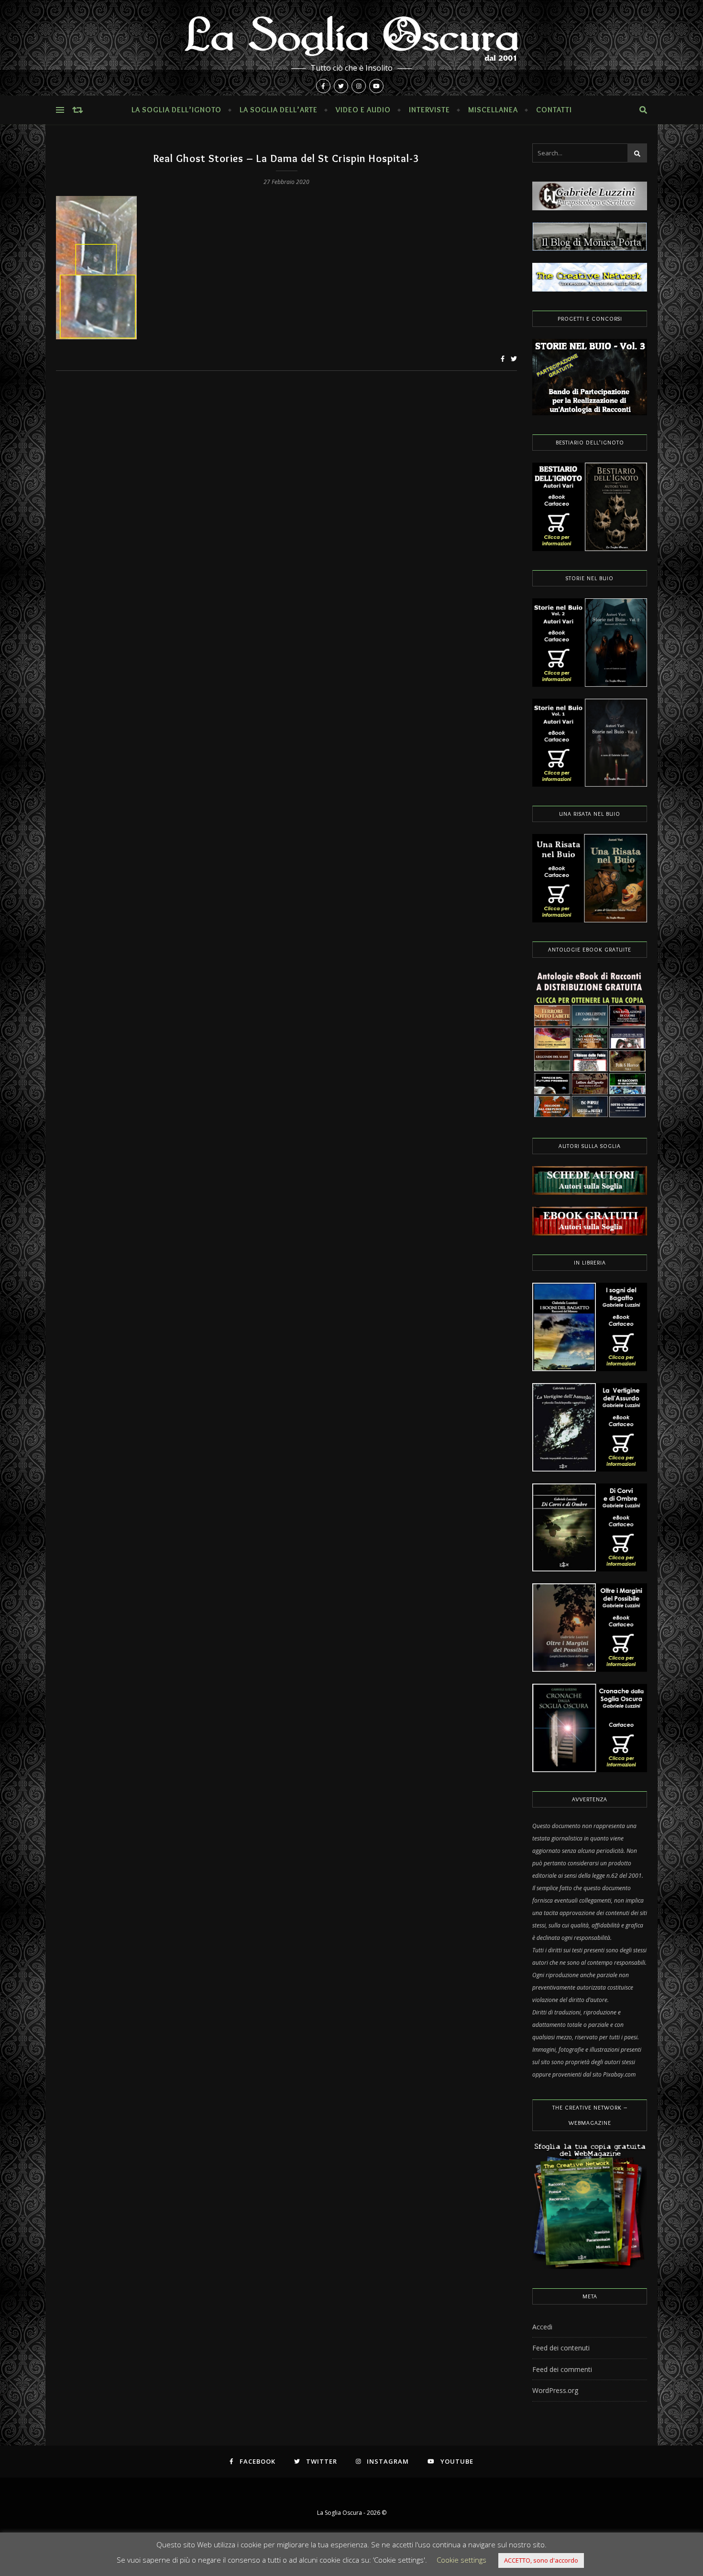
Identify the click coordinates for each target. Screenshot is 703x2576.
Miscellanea (493, 110)
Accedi (542, 2327)
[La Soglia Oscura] (351, 48)
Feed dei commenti (562, 2369)
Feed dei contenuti (561, 2348)
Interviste (429, 110)
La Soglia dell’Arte (279, 110)
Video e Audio (363, 110)
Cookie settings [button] (461, 2560)
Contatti (554, 110)
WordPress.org (555, 2390)
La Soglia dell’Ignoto (176, 110)
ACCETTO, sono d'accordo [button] (541, 2560)
